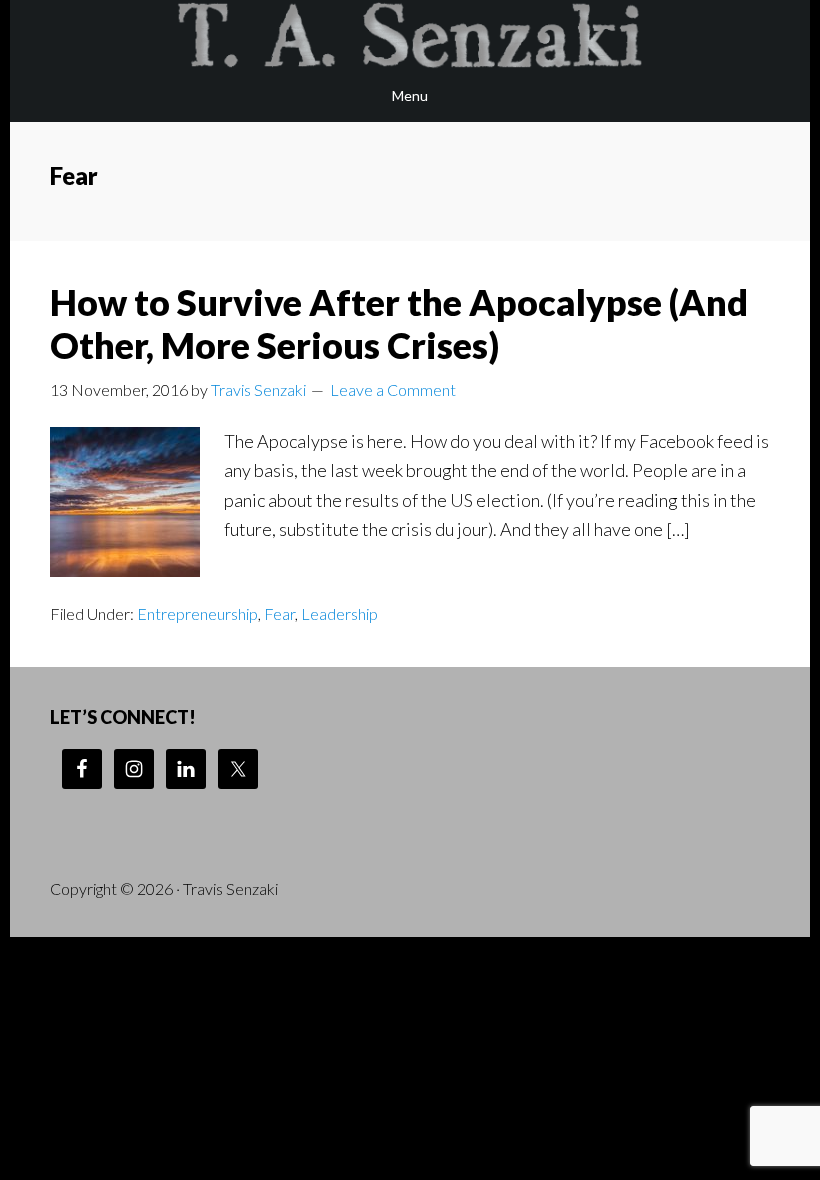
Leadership (339, 613)
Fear (279, 613)
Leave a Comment (393, 389)
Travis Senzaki (410, 35)
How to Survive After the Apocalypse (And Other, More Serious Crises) (399, 323)
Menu (410, 95)
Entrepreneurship (197, 613)
